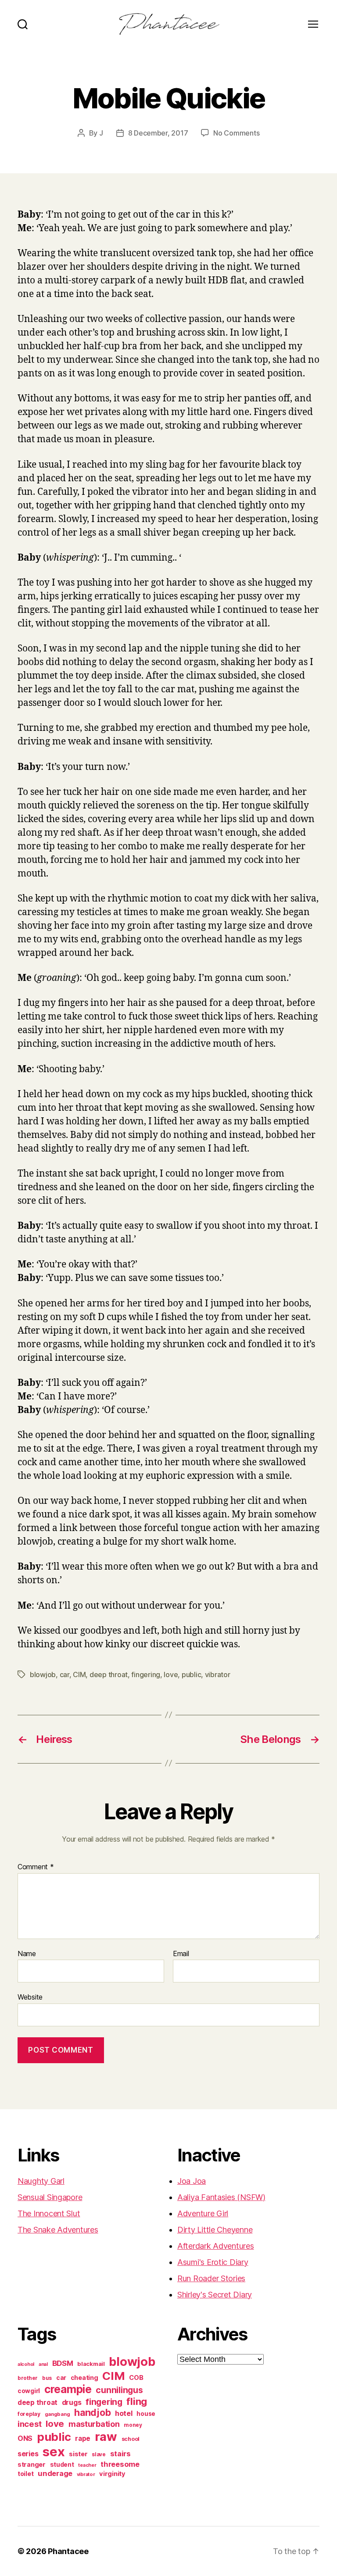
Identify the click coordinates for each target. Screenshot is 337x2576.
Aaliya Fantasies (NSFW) (221, 2197)
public (191, 1674)
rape (83, 2438)
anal (43, 2364)
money (133, 2425)
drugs (72, 2402)
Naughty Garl (41, 2181)
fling (137, 2401)
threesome (120, 2464)
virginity (112, 2474)
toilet (25, 2474)
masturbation (94, 2424)
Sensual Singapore (50, 2197)
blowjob (43, 1674)
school (131, 2439)
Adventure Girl (203, 2213)
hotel (124, 2413)
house (146, 2414)
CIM (79, 1674)
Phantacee (68, 2551)
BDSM (63, 2363)
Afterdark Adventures (216, 2246)
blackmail (91, 2364)
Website (30, 1997)
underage (55, 2473)
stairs (120, 2454)
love (171, 1674)
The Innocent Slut (49, 2213)
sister (78, 2454)
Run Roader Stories (211, 2278)
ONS (25, 2438)
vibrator (218, 1674)
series (28, 2454)
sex (54, 2452)
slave (99, 2454)
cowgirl (29, 2391)
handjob (92, 2413)
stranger (32, 2464)
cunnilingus (119, 2390)
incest (29, 2424)
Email (181, 1954)
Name (27, 1954)
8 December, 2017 (158, 133)
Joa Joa (192, 2181)
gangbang (57, 2414)
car (65, 1674)
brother (28, 2378)
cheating (84, 2377)
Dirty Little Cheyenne (215, 2230)
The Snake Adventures (58, 2230)
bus (47, 2378)
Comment (36, 1867)
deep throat (109, 1674)
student (62, 2465)
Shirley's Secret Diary (215, 2295)
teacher (87, 2465)
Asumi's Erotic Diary (213, 2262)
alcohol (26, 2364)
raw (106, 2436)
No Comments (236, 133)
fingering (146, 1674)
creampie (68, 2389)
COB (136, 2378)
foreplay (29, 2414)
